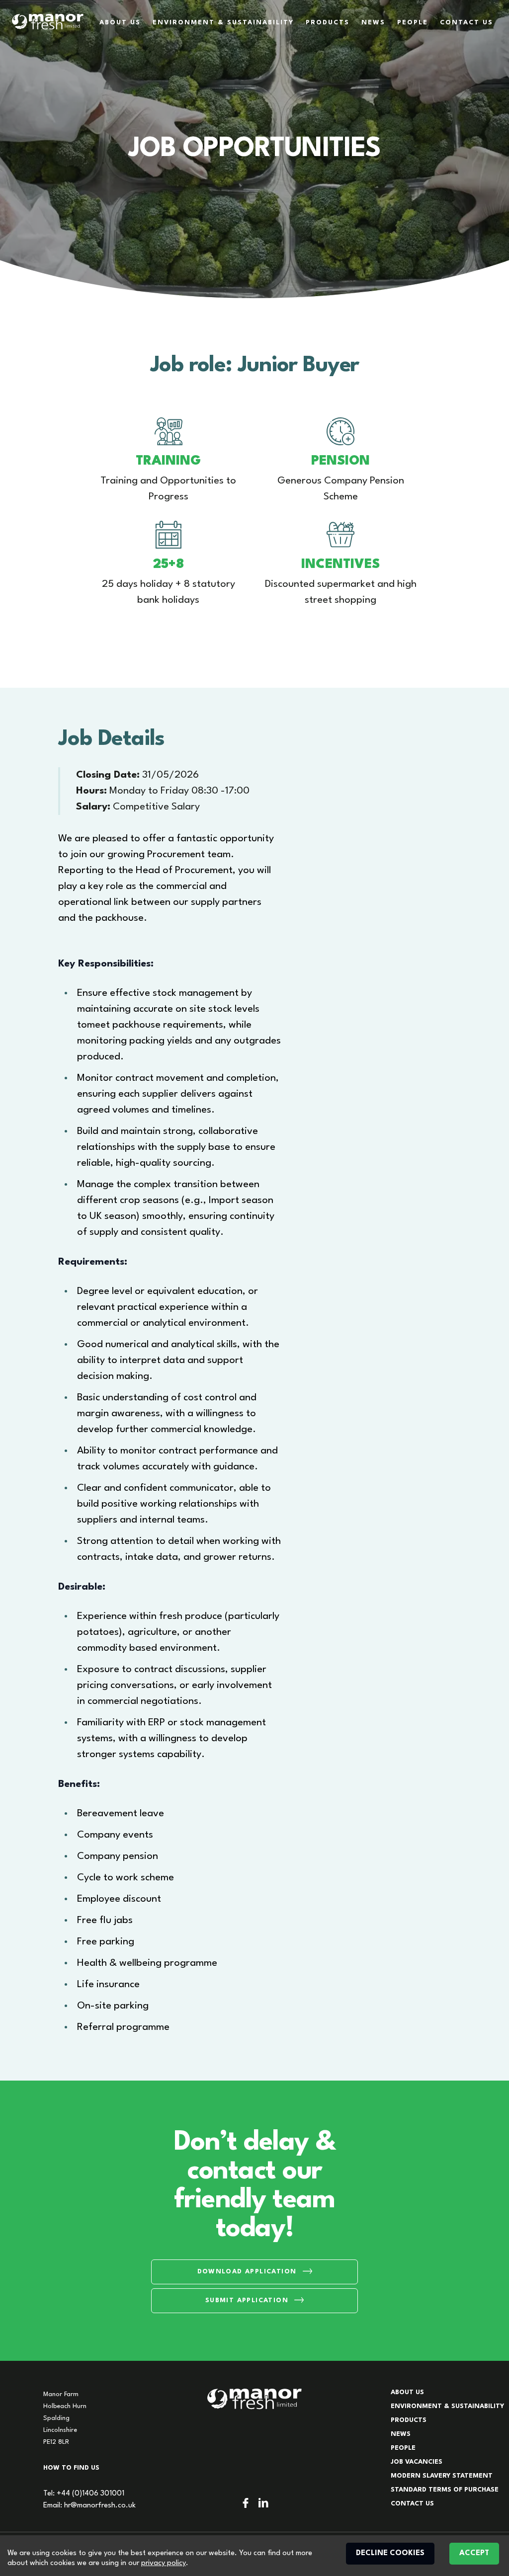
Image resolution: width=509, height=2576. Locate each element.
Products (328, 23)
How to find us (71, 2468)
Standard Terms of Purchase (445, 2490)
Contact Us (467, 23)
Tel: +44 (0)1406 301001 (84, 2494)
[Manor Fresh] (254, 2399)
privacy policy (164, 2563)
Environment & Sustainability (223, 23)
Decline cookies (390, 2553)
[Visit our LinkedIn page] (263, 2503)
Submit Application (247, 2300)
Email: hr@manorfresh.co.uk (89, 2506)
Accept (474, 2553)
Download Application (247, 2272)
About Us (120, 23)
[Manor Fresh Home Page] (48, 22)
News (373, 23)
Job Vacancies (417, 2462)
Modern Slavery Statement (442, 2476)
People (413, 23)
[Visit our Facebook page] (246, 2503)
